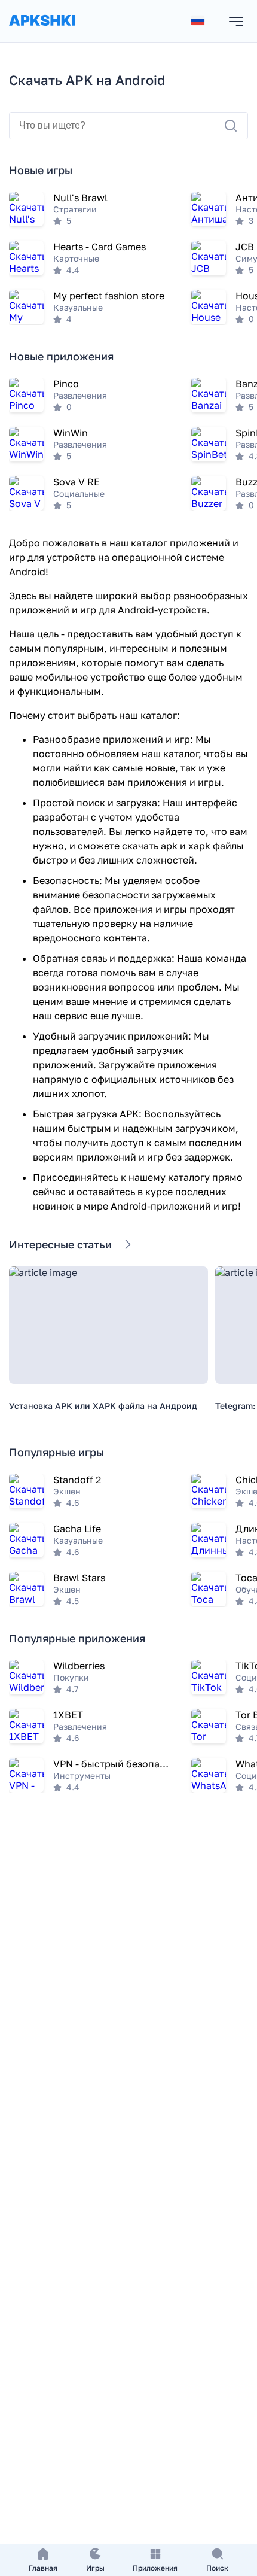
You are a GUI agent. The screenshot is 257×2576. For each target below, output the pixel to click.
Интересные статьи (60, 1244)
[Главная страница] (42, 32)
